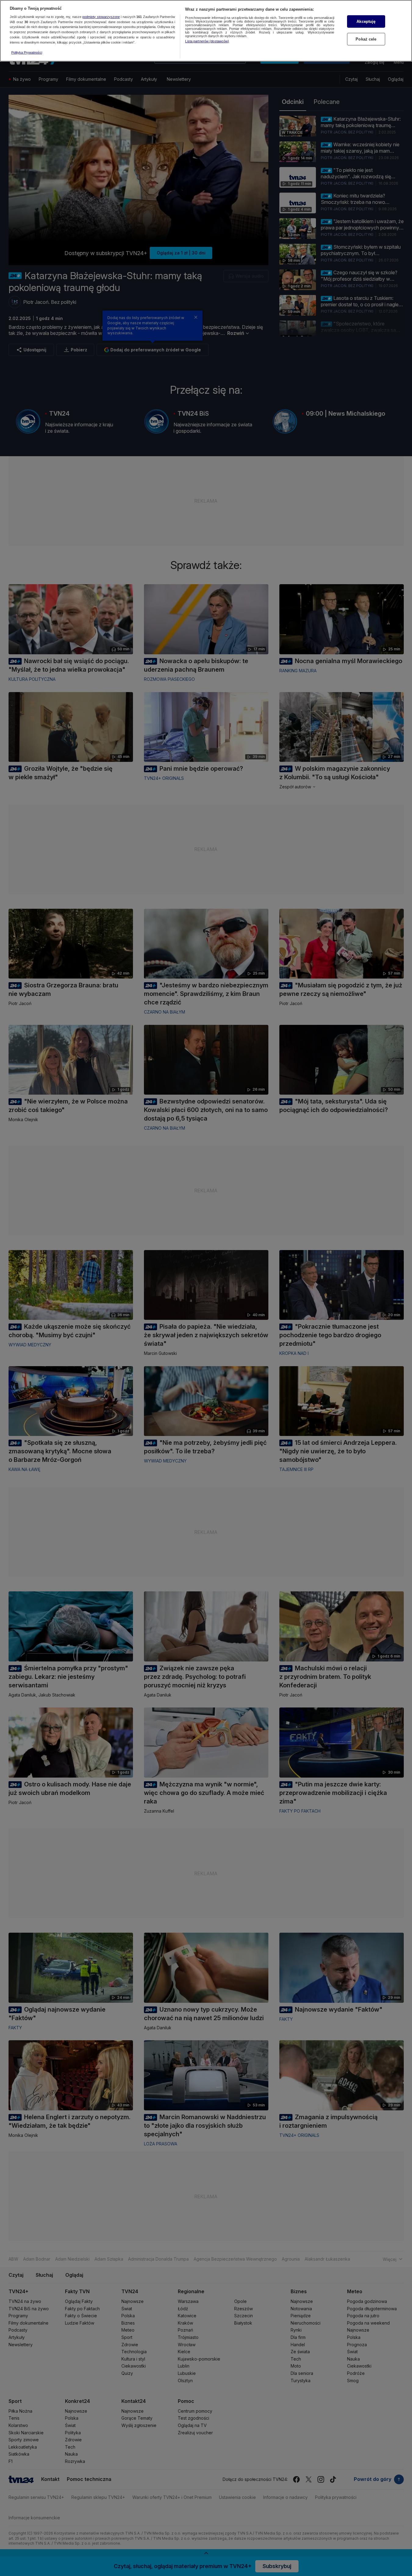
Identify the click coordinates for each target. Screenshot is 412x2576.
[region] (206, 31)
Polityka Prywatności (27, 52)
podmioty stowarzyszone (101, 17)
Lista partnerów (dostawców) (207, 41)
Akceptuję (366, 21)
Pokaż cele (366, 39)
